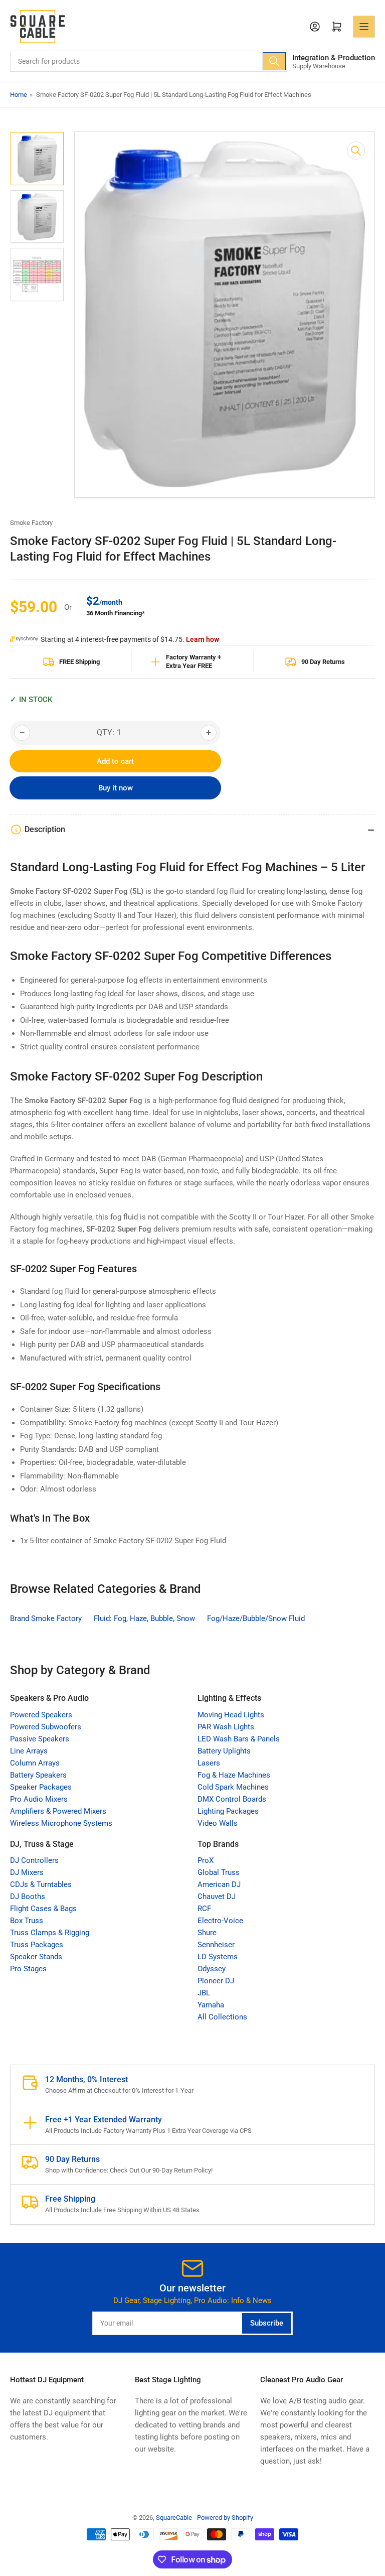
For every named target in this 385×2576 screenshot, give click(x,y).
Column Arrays (35, 1763)
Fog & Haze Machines (234, 1775)
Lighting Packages (228, 1811)
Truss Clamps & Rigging (50, 1933)
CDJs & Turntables (41, 1884)
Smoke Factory (31, 523)
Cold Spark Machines (233, 1787)
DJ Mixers (27, 1872)
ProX (206, 1860)
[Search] (274, 61)
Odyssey (212, 1969)
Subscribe (267, 2323)
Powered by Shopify (225, 2518)
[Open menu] (364, 27)
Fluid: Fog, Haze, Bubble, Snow (144, 1618)
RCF (204, 1909)
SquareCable (174, 2518)
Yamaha (211, 2005)
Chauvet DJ (217, 1896)
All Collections (222, 2017)
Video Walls (218, 1823)
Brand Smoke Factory (46, 1618)
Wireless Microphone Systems (61, 1823)
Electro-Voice (220, 1921)
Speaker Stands (36, 1957)
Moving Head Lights (231, 1715)
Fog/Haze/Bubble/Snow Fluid (256, 1618)
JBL (204, 1993)
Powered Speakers (41, 1715)
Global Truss (219, 1872)
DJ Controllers (34, 1860)
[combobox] (149, 61)
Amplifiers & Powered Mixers (58, 1811)
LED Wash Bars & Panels (239, 1739)
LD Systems (218, 1957)
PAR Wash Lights (226, 1727)
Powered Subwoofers (46, 1727)
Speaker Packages (41, 1787)
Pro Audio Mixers (39, 1799)
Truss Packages (37, 1945)
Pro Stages (28, 1969)
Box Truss (27, 1921)
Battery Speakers (38, 1775)
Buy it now (116, 788)
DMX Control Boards (232, 1799)
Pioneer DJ (216, 1981)
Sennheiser (216, 1945)
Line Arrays (29, 1751)
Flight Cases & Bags (43, 1909)
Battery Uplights (224, 1751)
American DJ (219, 1884)
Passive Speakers (40, 1739)
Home (19, 95)
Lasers (209, 1763)
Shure (207, 1933)
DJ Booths (28, 1896)
